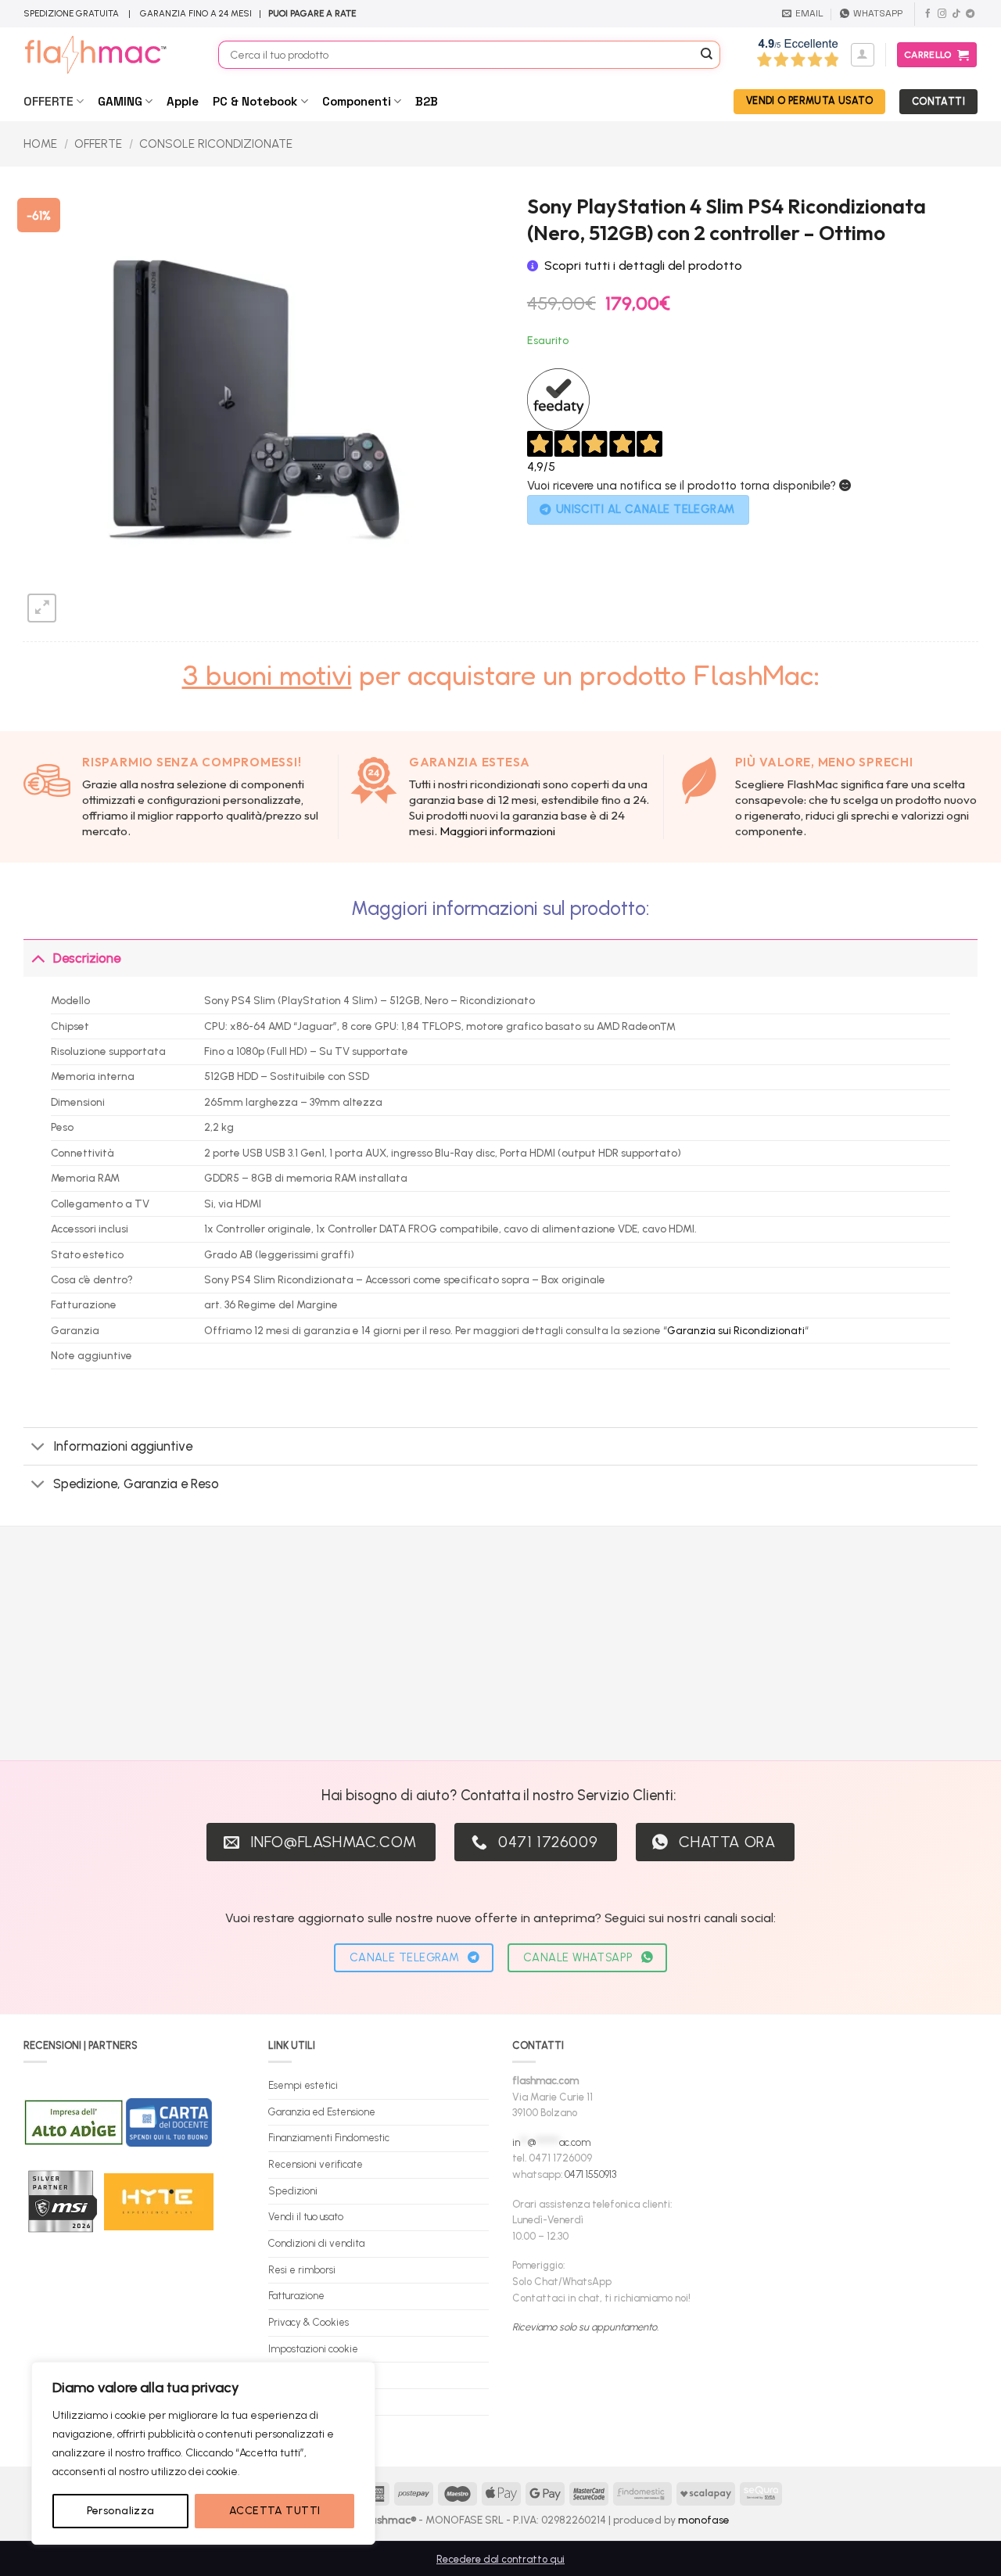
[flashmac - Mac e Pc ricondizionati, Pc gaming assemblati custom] (109, 55)
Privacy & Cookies (309, 2322)
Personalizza (121, 2511)
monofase (704, 2520)
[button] (863, 55)
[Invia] (707, 55)
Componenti (357, 101)
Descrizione (87, 958)
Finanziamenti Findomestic (329, 2138)
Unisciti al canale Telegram (646, 509)
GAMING (120, 101)
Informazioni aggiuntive (123, 1446)
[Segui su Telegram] (970, 14)
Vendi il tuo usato (306, 2217)
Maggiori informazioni (497, 831)
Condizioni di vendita (316, 2243)
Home (40, 144)
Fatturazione (296, 2296)
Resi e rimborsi (302, 2270)
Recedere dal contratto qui (500, 2559)
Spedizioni (293, 2191)
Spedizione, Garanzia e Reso (136, 1484)
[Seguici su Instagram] (942, 14)
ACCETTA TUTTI (274, 2511)
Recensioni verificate (316, 2164)
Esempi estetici (303, 2085)
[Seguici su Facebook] (928, 14)
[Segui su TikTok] (956, 14)
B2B (427, 101)
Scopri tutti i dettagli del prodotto (643, 265)
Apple (183, 101)
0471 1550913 (590, 2174)
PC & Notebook (255, 101)
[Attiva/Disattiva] (38, 958)
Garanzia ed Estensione (322, 2112)
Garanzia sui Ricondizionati (736, 1330)
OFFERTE (48, 101)
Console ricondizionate (216, 144)
